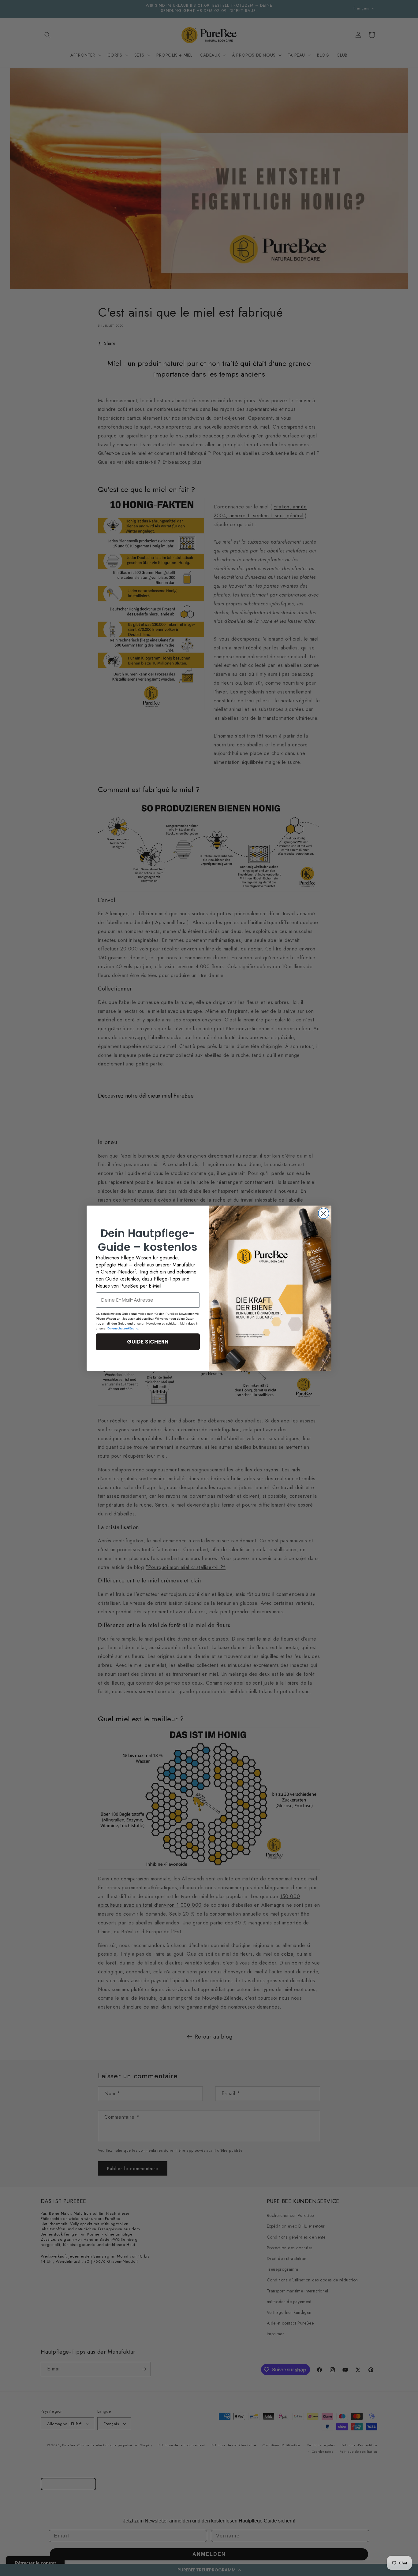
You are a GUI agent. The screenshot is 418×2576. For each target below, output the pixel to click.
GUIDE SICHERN (148, 1342)
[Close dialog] (324, 1213)
